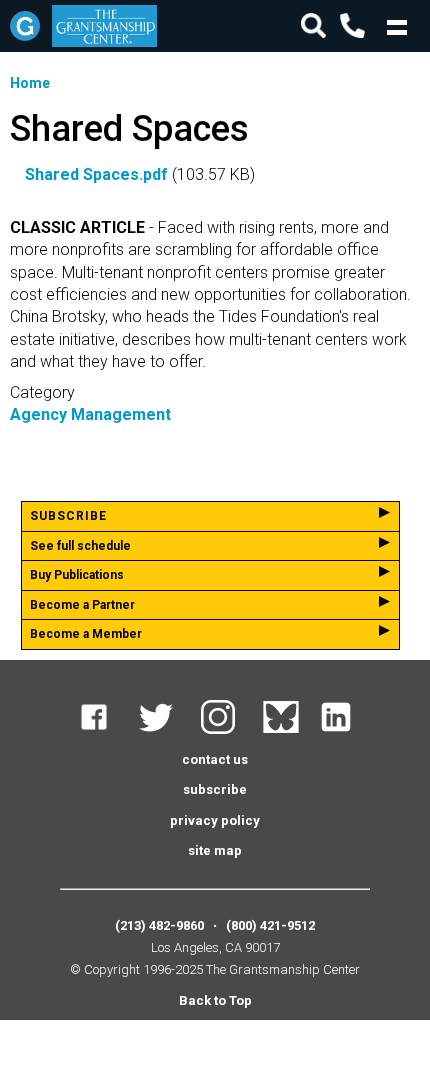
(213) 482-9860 (159, 925)
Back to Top (215, 1000)
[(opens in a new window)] (106, 729)
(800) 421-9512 (270, 925)
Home (30, 83)
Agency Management (90, 414)
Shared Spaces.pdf (96, 174)
